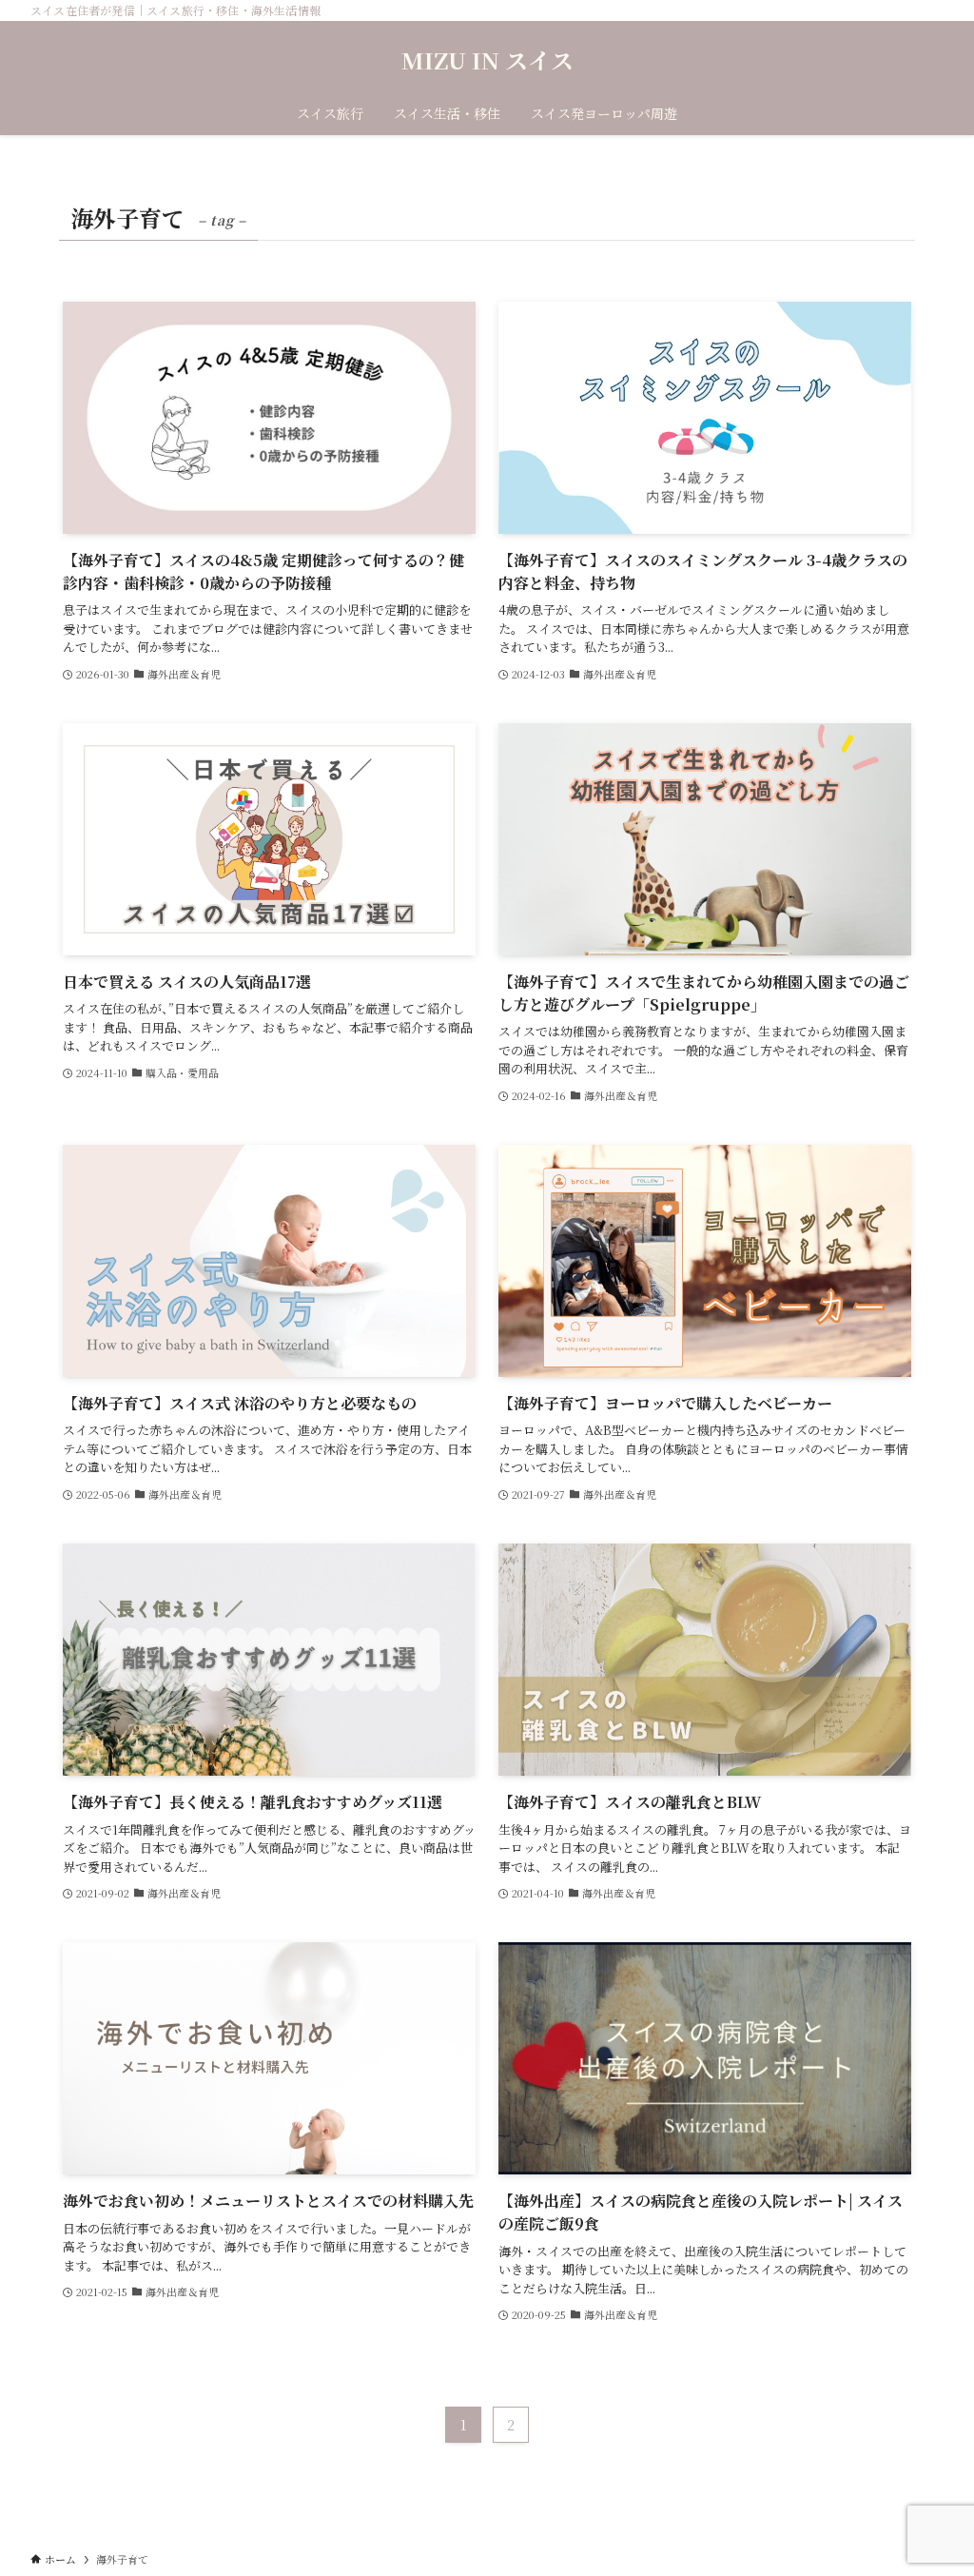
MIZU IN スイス (487, 60)
